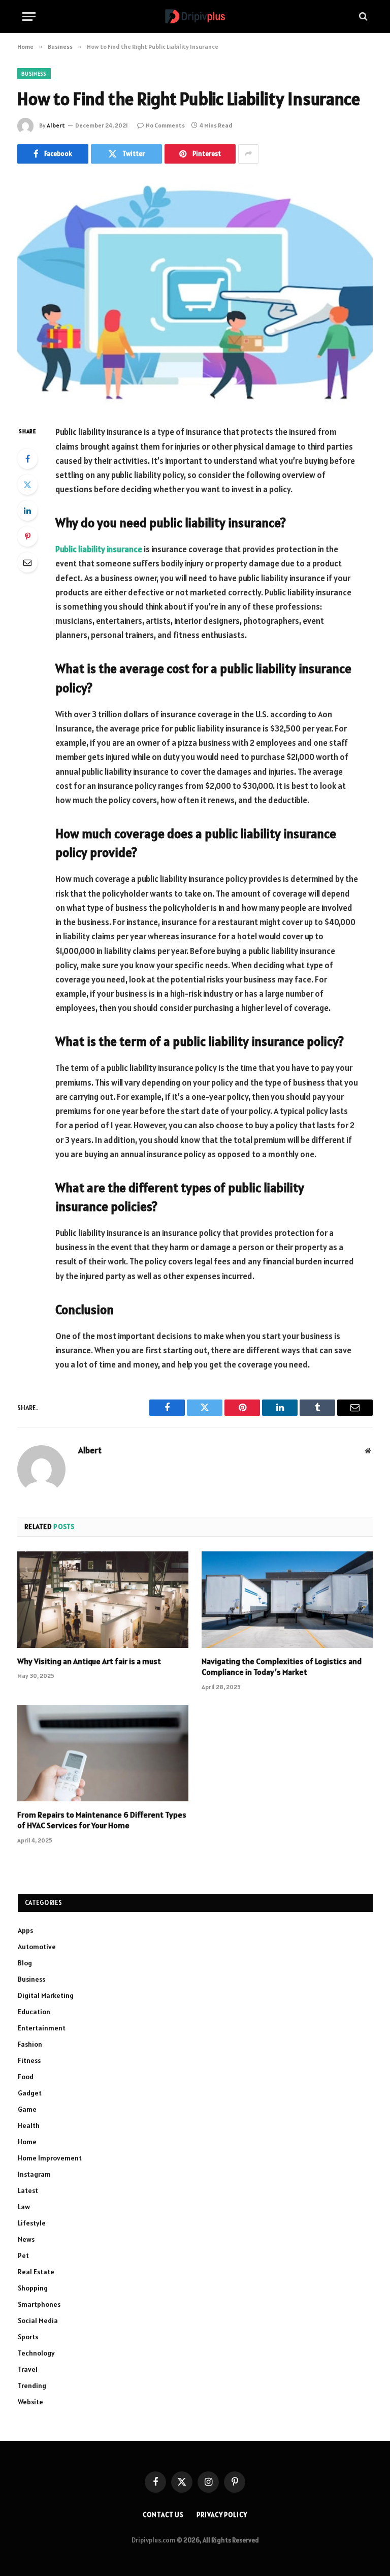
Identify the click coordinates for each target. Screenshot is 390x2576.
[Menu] (29, 17)
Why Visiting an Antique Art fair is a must (89, 1661)
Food (26, 2077)
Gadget (30, 2093)
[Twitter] (27, 485)
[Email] (27, 562)
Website (30, 2402)
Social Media (38, 2320)
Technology (36, 2353)
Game (27, 2109)
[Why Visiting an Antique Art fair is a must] (103, 1600)
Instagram (34, 2174)
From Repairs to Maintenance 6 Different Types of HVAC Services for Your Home (102, 1820)
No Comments (165, 125)
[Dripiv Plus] (195, 17)
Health (29, 2125)
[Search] (362, 17)
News (26, 2239)
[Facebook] (27, 459)
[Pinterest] (27, 536)
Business (34, 74)
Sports (28, 2337)
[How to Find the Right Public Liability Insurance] (195, 292)
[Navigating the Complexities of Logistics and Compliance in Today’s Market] (287, 1600)
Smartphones (39, 2304)
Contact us (163, 2515)
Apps (25, 1930)
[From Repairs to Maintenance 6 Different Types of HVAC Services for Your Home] (103, 1753)
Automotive (37, 1947)
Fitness (29, 2060)
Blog (25, 1963)
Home (27, 2142)
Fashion (30, 2044)
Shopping (33, 2288)
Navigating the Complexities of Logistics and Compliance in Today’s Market (282, 1667)
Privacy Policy (222, 2515)
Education (34, 2012)
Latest (28, 2190)
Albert (56, 125)
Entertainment (42, 2028)
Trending (32, 2386)
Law (24, 2207)
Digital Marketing (46, 1995)
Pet (23, 2255)
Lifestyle (32, 2223)
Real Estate (36, 2272)
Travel (28, 2369)
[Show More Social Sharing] (248, 154)
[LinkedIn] (27, 511)
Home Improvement (50, 2158)
